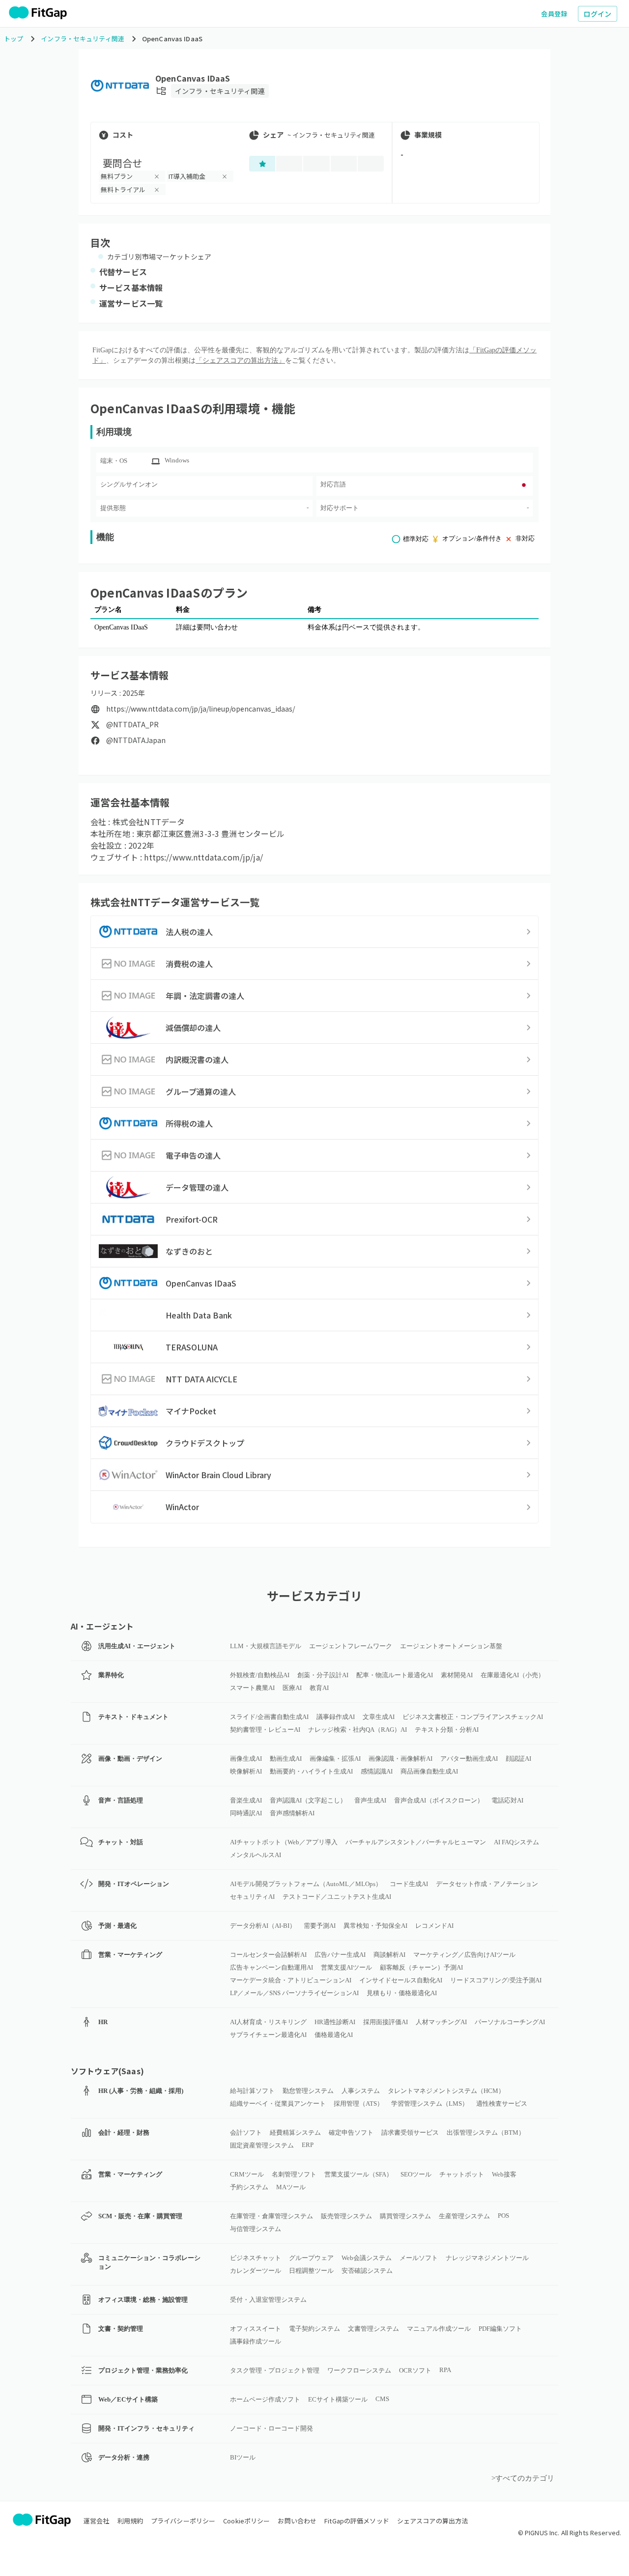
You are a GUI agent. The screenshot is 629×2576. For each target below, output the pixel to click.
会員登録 (554, 14)
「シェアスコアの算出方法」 (240, 360)
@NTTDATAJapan (136, 740)
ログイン (598, 14)
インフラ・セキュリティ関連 (220, 91)
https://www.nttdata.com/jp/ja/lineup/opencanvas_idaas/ (200, 709)
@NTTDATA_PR (132, 725)
